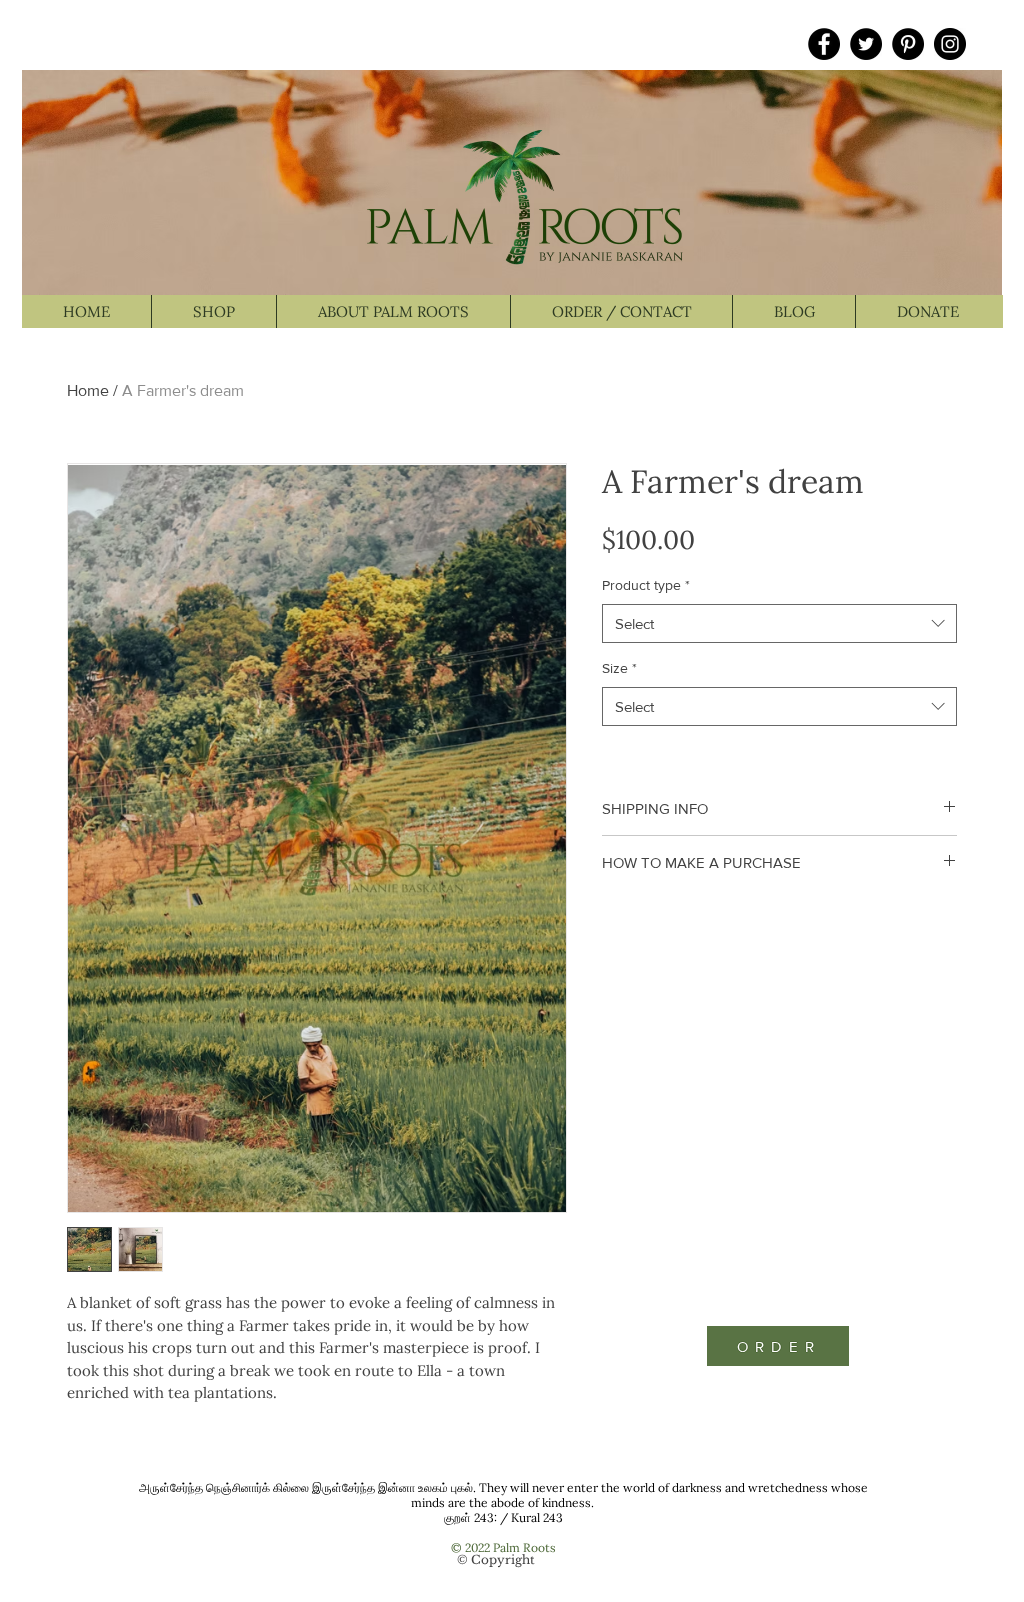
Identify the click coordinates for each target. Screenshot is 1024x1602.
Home (88, 390)
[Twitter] (866, 44)
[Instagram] (950, 44)
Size (619, 668)
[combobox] (779, 623)
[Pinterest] (908, 44)
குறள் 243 (469, 1517)
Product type (646, 585)
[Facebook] (824, 44)
